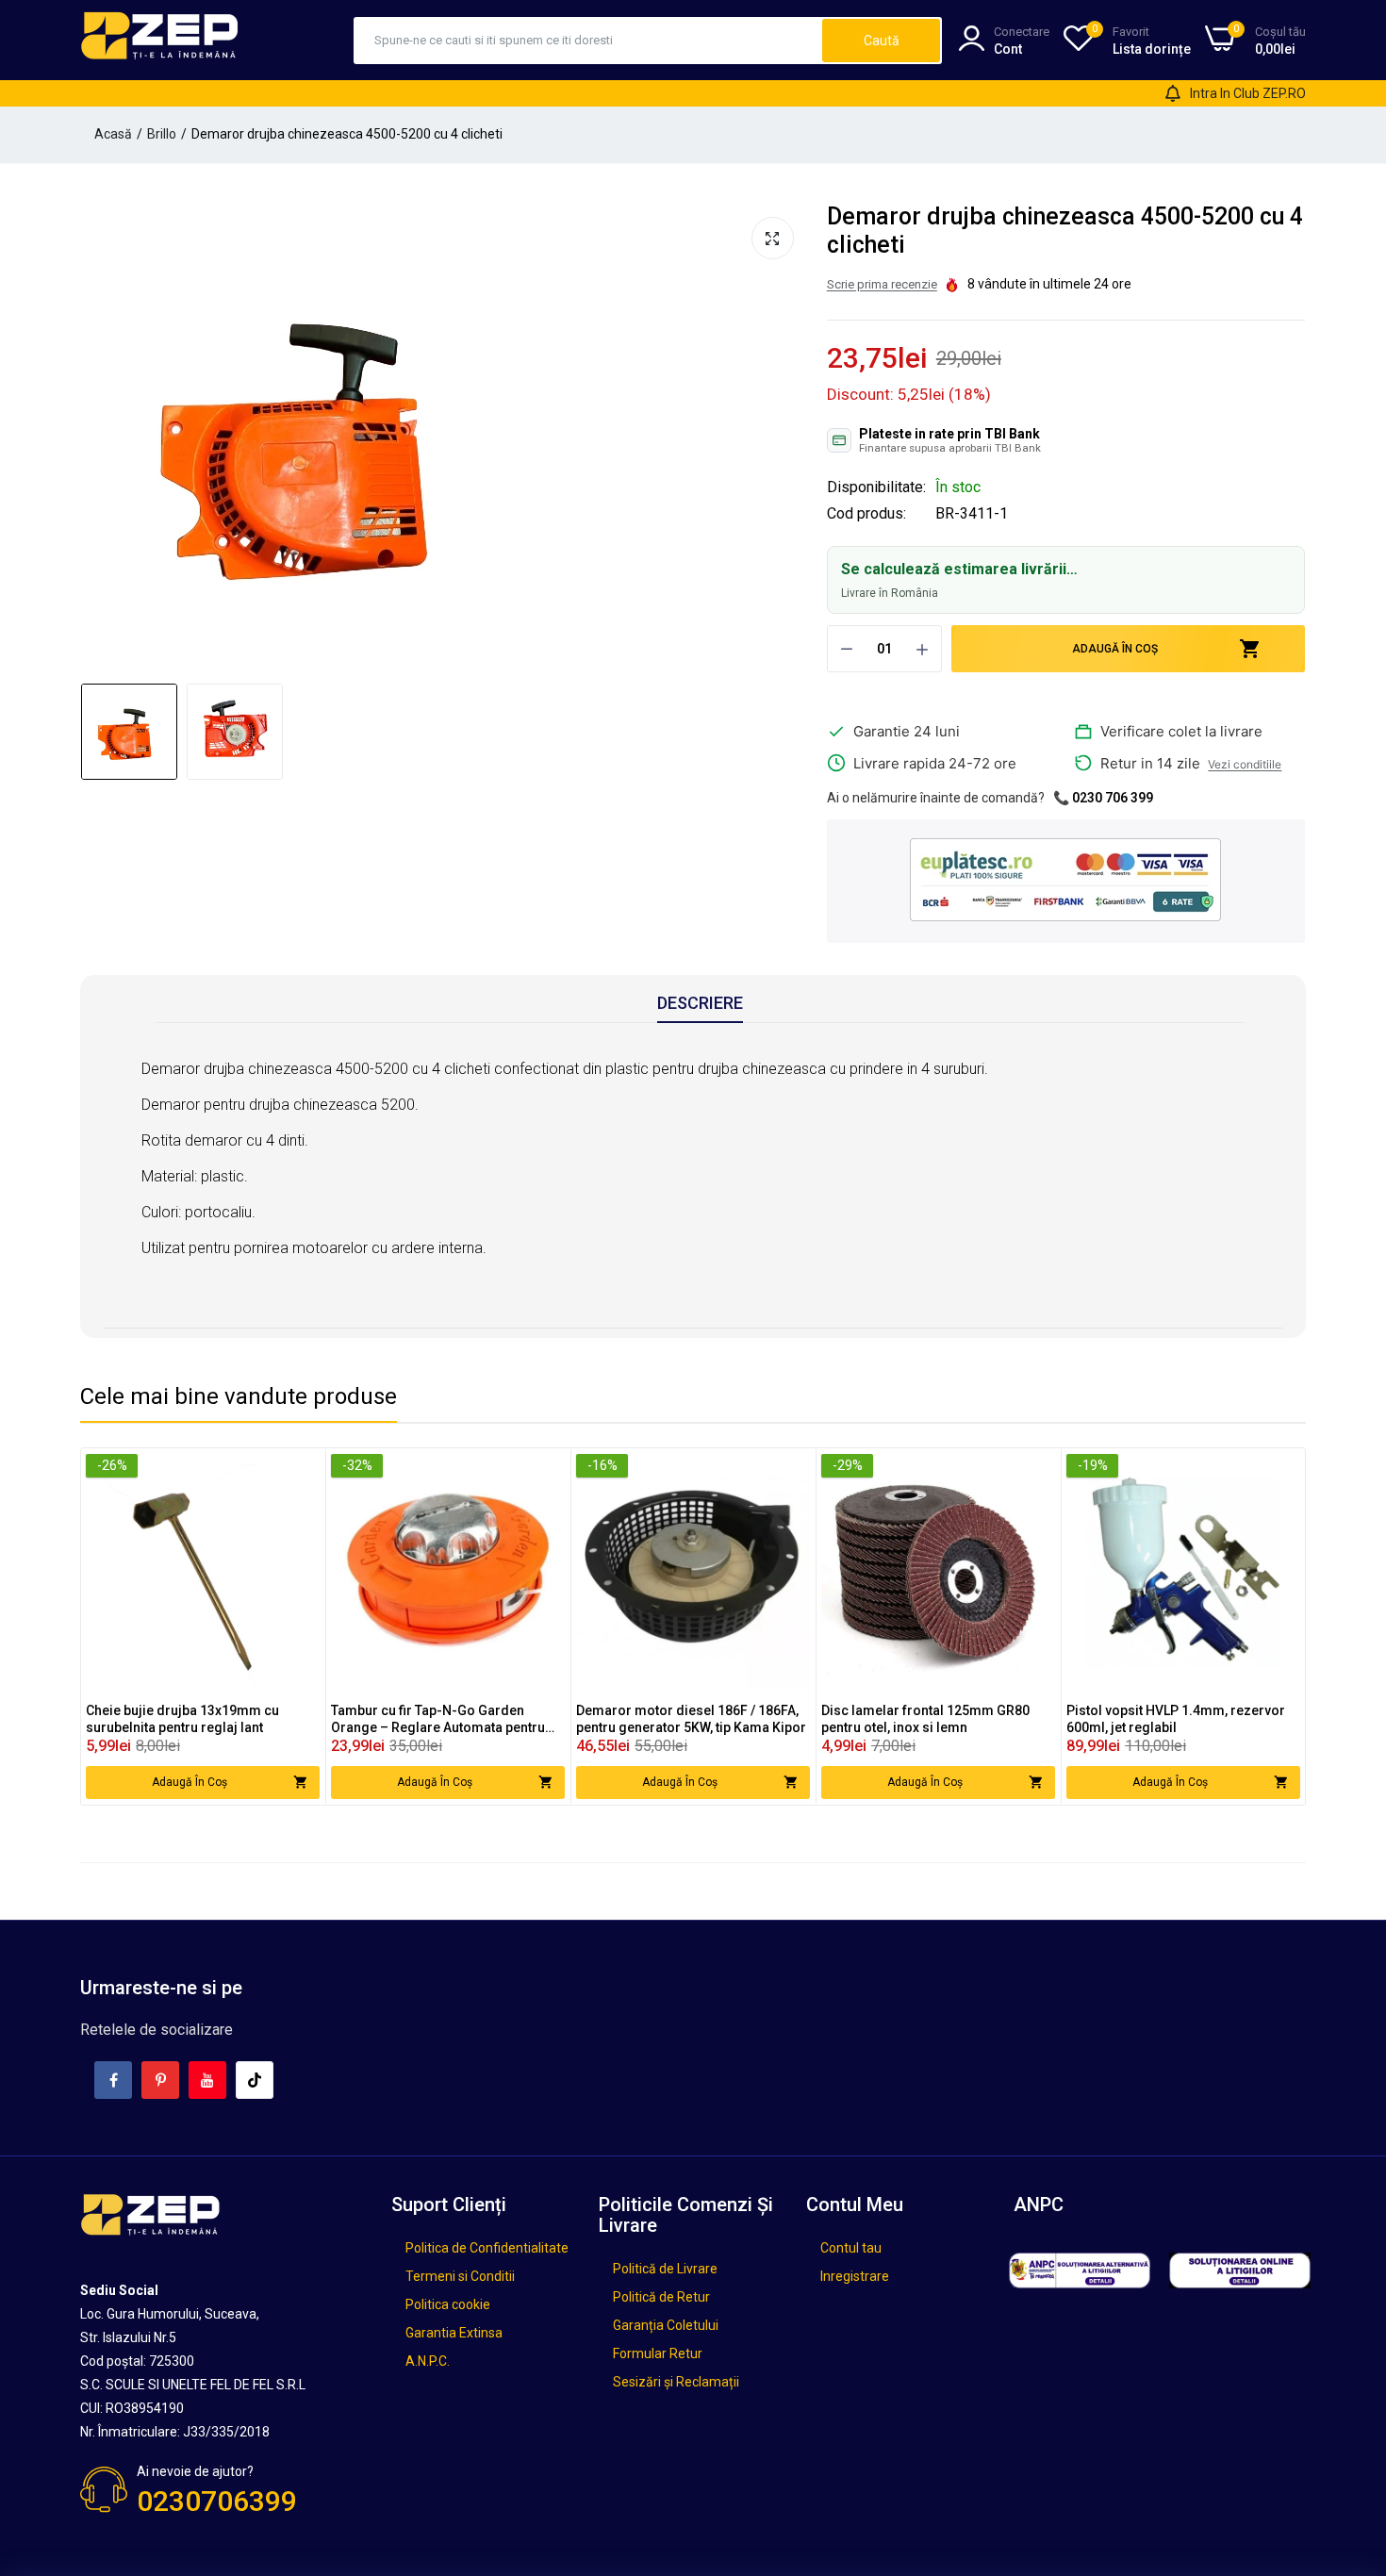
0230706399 (217, 2501)
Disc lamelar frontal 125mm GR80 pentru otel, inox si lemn (925, 1719)
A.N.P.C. (428, 2361)
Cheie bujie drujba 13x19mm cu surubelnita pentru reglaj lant (182, 1719)
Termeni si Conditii (460, 2276)
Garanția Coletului (666, 2325)
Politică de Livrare (665, 2269)
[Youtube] (207, 2080)
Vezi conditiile (1245, 764)
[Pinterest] (160, 2080)
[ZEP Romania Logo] (160, 40)
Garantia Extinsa (454, 2333)
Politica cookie (448, 2304)
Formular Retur (658, 2353)
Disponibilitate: (876, 487)
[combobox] (589, 41)
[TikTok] (255, 2080)
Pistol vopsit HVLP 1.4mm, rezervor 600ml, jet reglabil (1176, 1719)
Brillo (162, 134)
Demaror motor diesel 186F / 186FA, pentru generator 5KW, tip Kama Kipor (691, 1719)
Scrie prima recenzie (882, 284)
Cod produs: (866, 514)
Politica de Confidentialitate (487, 2248)
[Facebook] (113, 2080)
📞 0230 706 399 (1103, 798)
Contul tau (851, 2248)
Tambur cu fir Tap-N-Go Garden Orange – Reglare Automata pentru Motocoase (438, 1719)
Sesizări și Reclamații (676, 2382)
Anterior (100, 438)
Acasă (113, 134)
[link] (303, 1470)
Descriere (700, 1003)
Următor (789, 438)
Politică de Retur (661, 2297)
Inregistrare (855, 2276)
